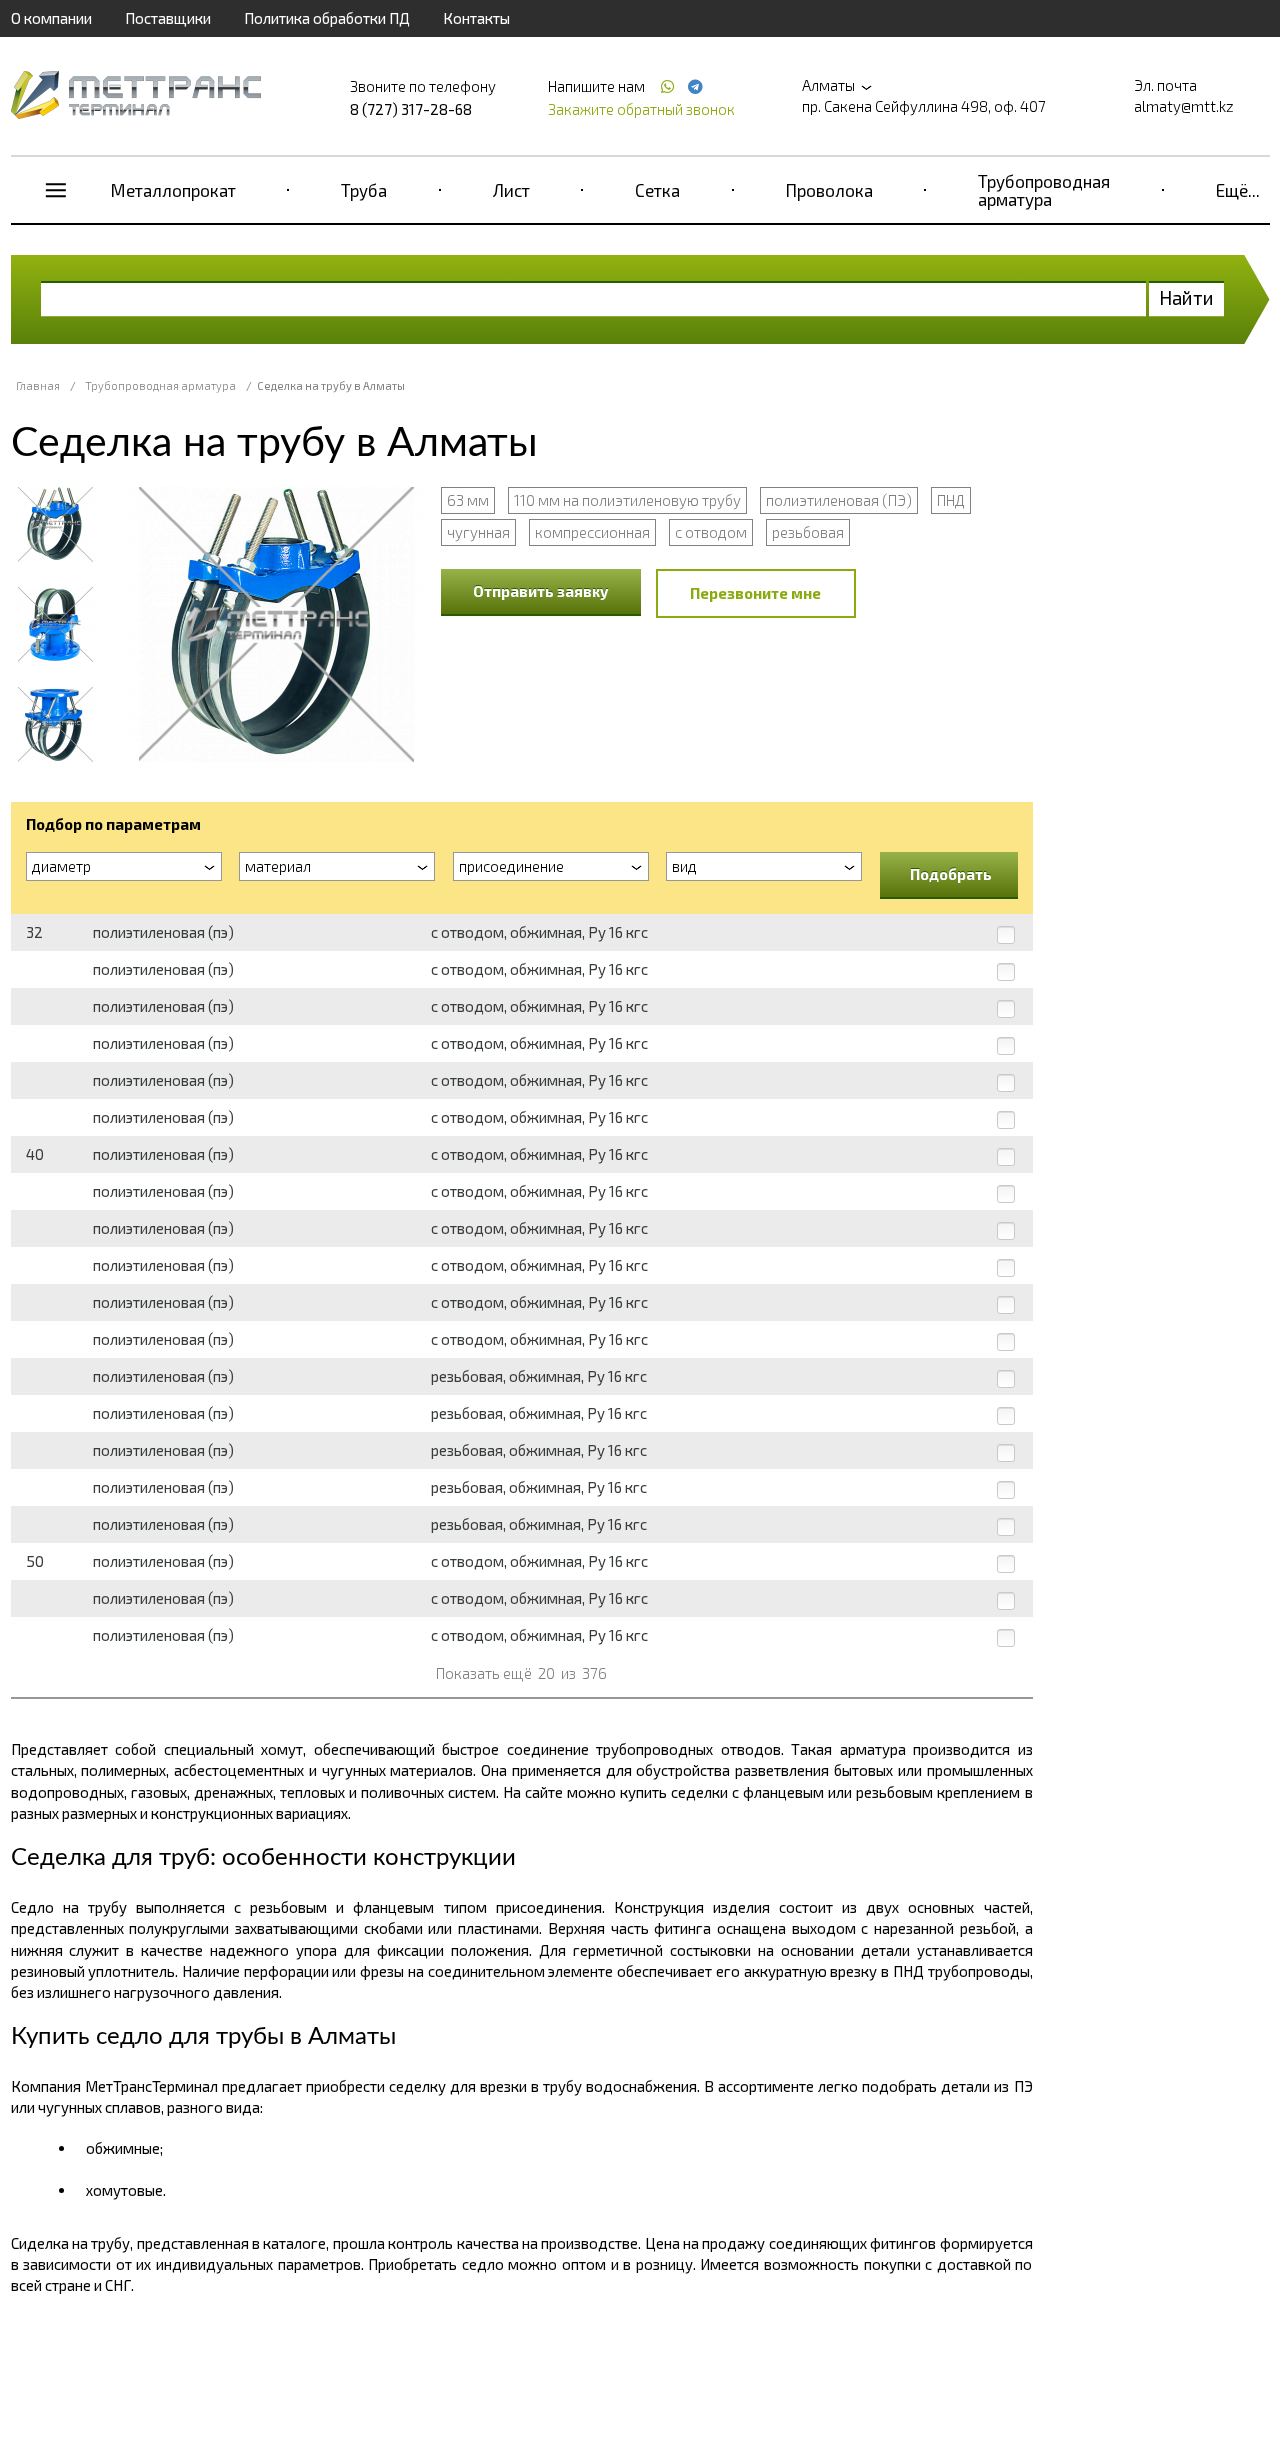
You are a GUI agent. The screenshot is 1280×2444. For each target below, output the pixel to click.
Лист (511, 190)
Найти (1186, 297)
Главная (38, 385)
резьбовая (808, 532)
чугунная (478, 532)
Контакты (476, 18)
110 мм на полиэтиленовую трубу (627, 500)
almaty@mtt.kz (1184, 106)
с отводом (711, 532)
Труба (364, 190)
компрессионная (592, 532)
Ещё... (1238, 190)
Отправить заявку (541, 591)
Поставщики (168, 18)
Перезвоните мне (755, 593)
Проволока (829, 190)
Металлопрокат (173, 190)
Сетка (657, 190)
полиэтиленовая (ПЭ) (839, 500)
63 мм (468, 500)
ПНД (951, 500)
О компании (51, 18)
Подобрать (951, 874)
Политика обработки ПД (327, 18)
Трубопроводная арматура (1044, 190)
